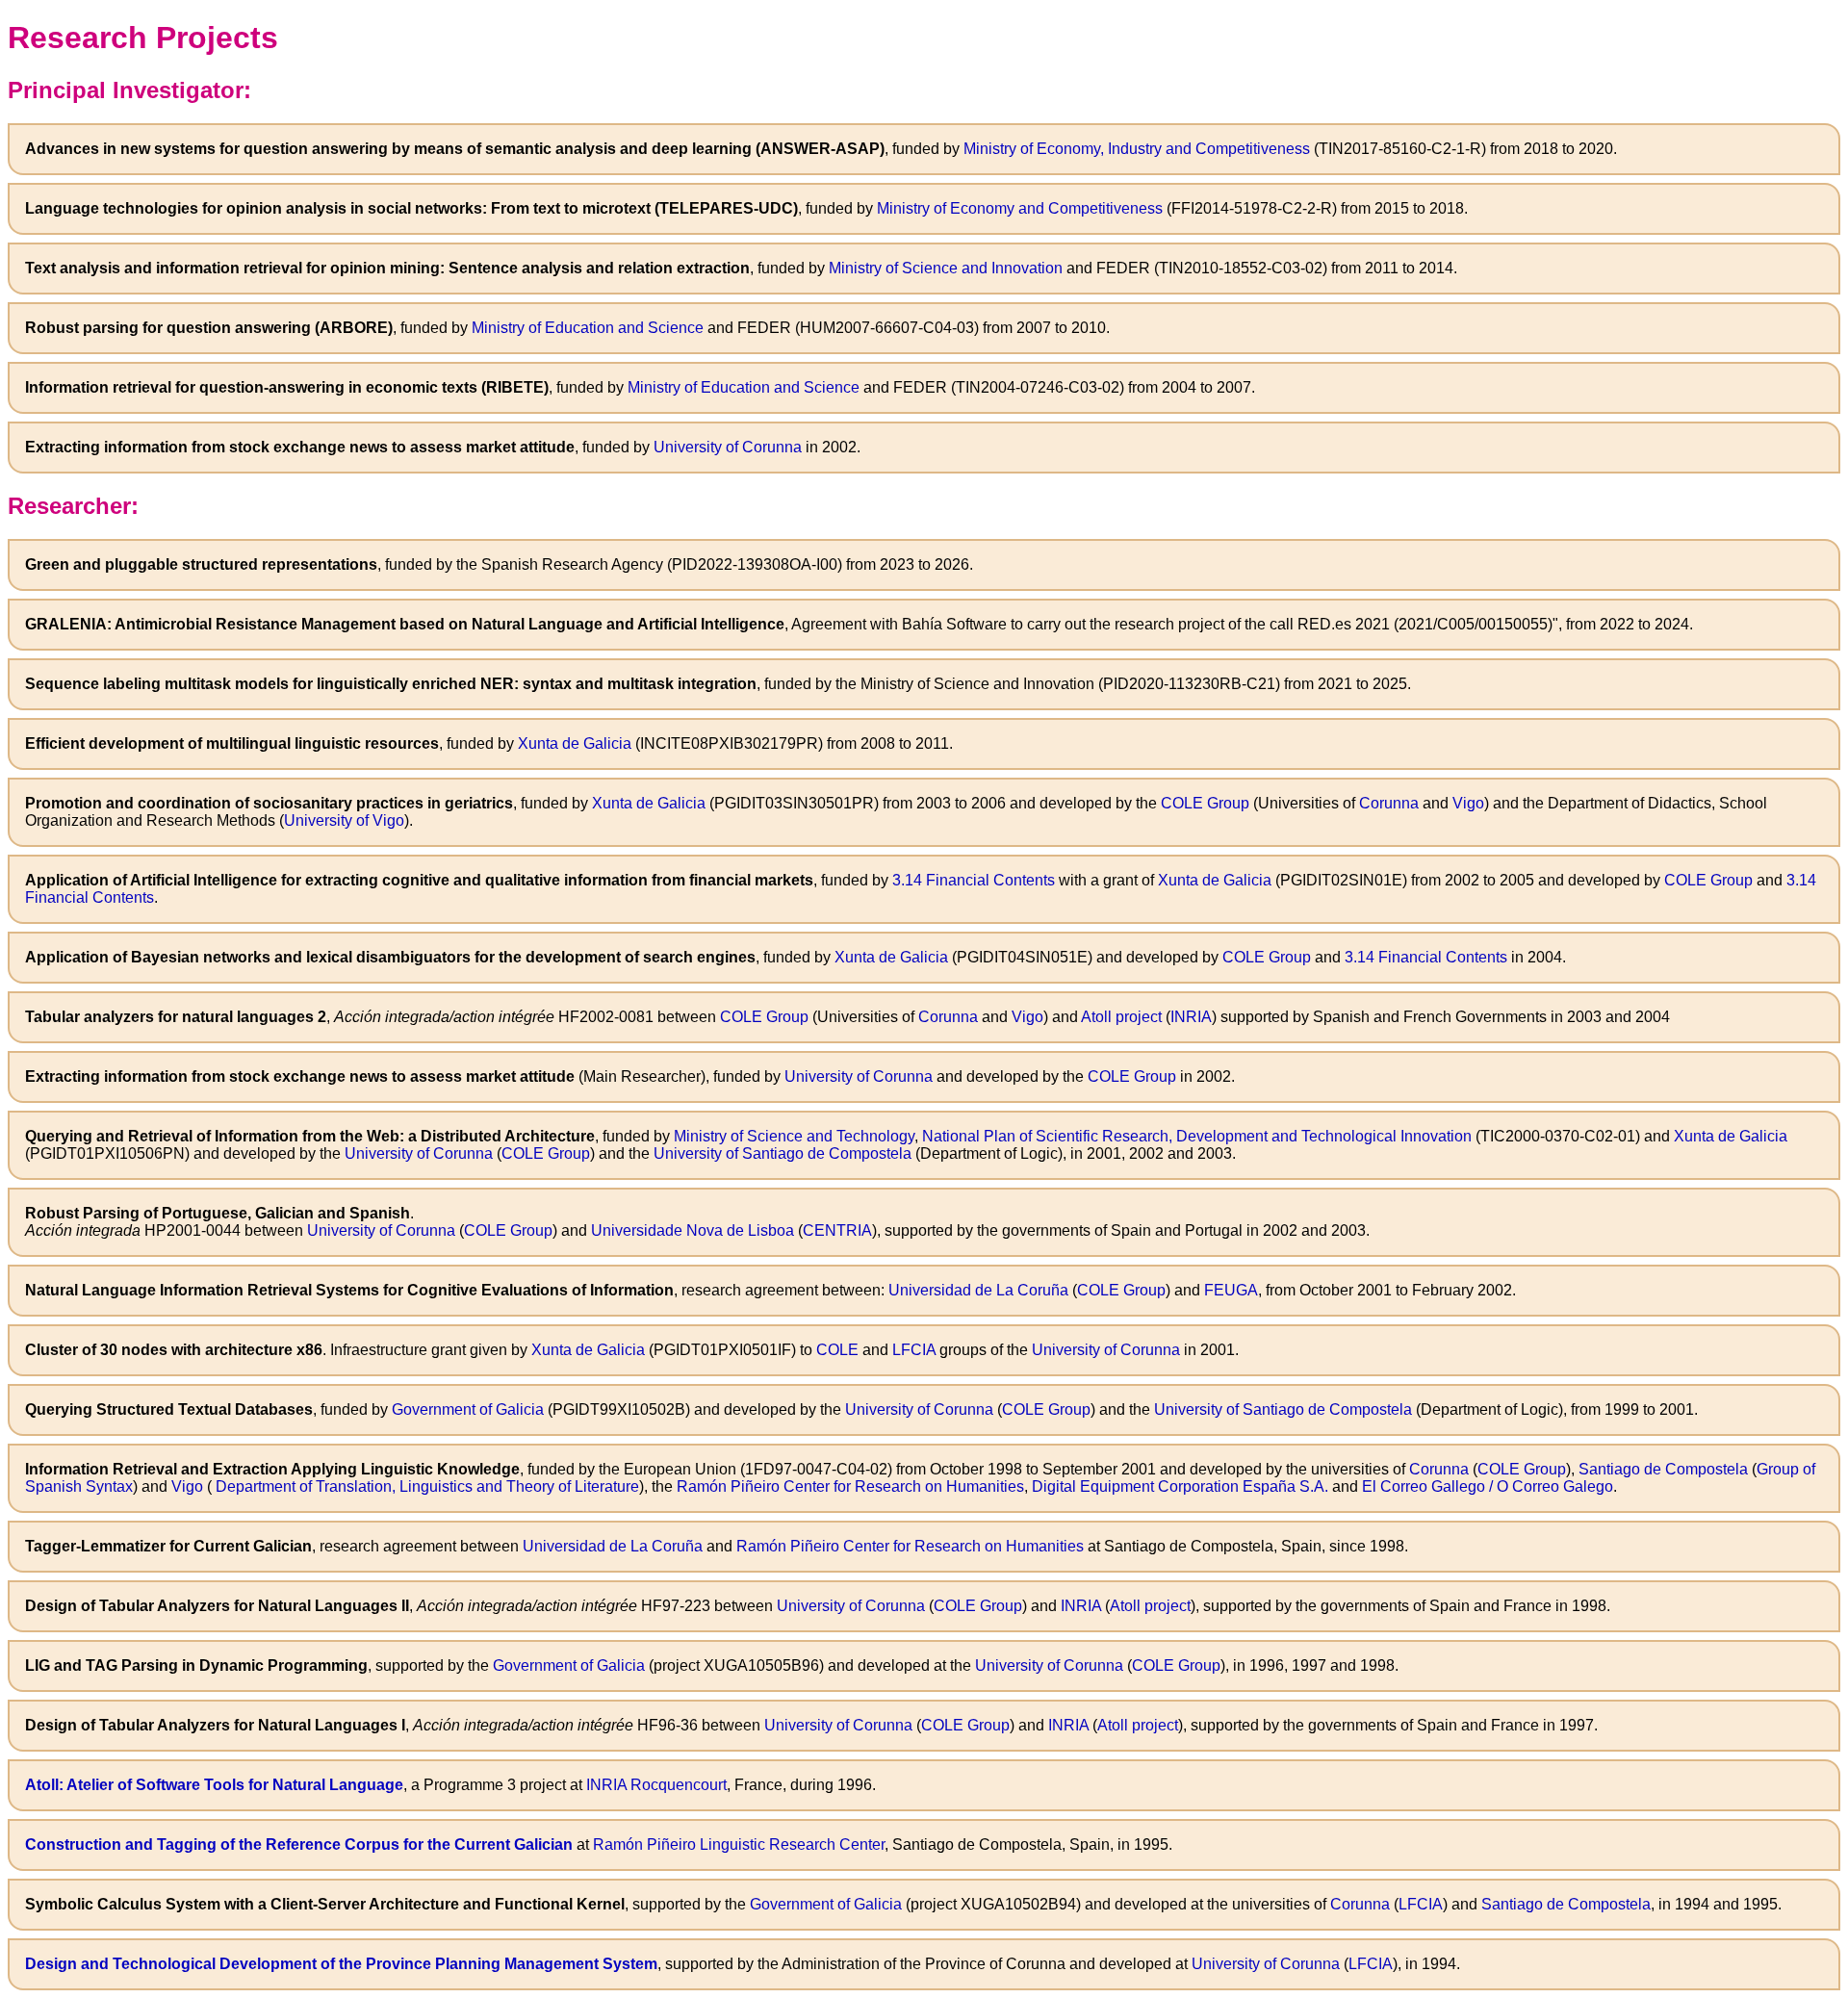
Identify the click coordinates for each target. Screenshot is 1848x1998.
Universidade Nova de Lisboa (693, 1230)
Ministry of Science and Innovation (946, 268)
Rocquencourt (679, 1785)
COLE (837, 1350)
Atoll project (1121, 1017)
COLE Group (1205, 803)
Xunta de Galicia (575, 743)
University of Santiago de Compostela (783, 1153)
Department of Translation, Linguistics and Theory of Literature (425, 1486)
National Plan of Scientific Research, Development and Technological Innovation (1197, 1136)
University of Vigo (344, 820)
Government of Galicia (468, 1409)
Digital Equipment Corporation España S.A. (1180, 1486)
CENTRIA (837, 1230)
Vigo (1468, 803)
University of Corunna (728, 447)
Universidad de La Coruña (978, 1290)
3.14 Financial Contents (974, 880)
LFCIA (914, 1350)
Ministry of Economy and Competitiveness (1020, 208)
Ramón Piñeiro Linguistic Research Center (739, 1844)
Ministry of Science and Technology (794, 1136)
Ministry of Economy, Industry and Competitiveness (1137, 149)
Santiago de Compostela (1663, 1469)
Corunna (1389, 803)
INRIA (1191, 1017)
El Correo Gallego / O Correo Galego (1488, 1486)
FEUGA (1231, 1290)
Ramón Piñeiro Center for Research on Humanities (850, 1486)
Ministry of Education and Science (588, 328)
